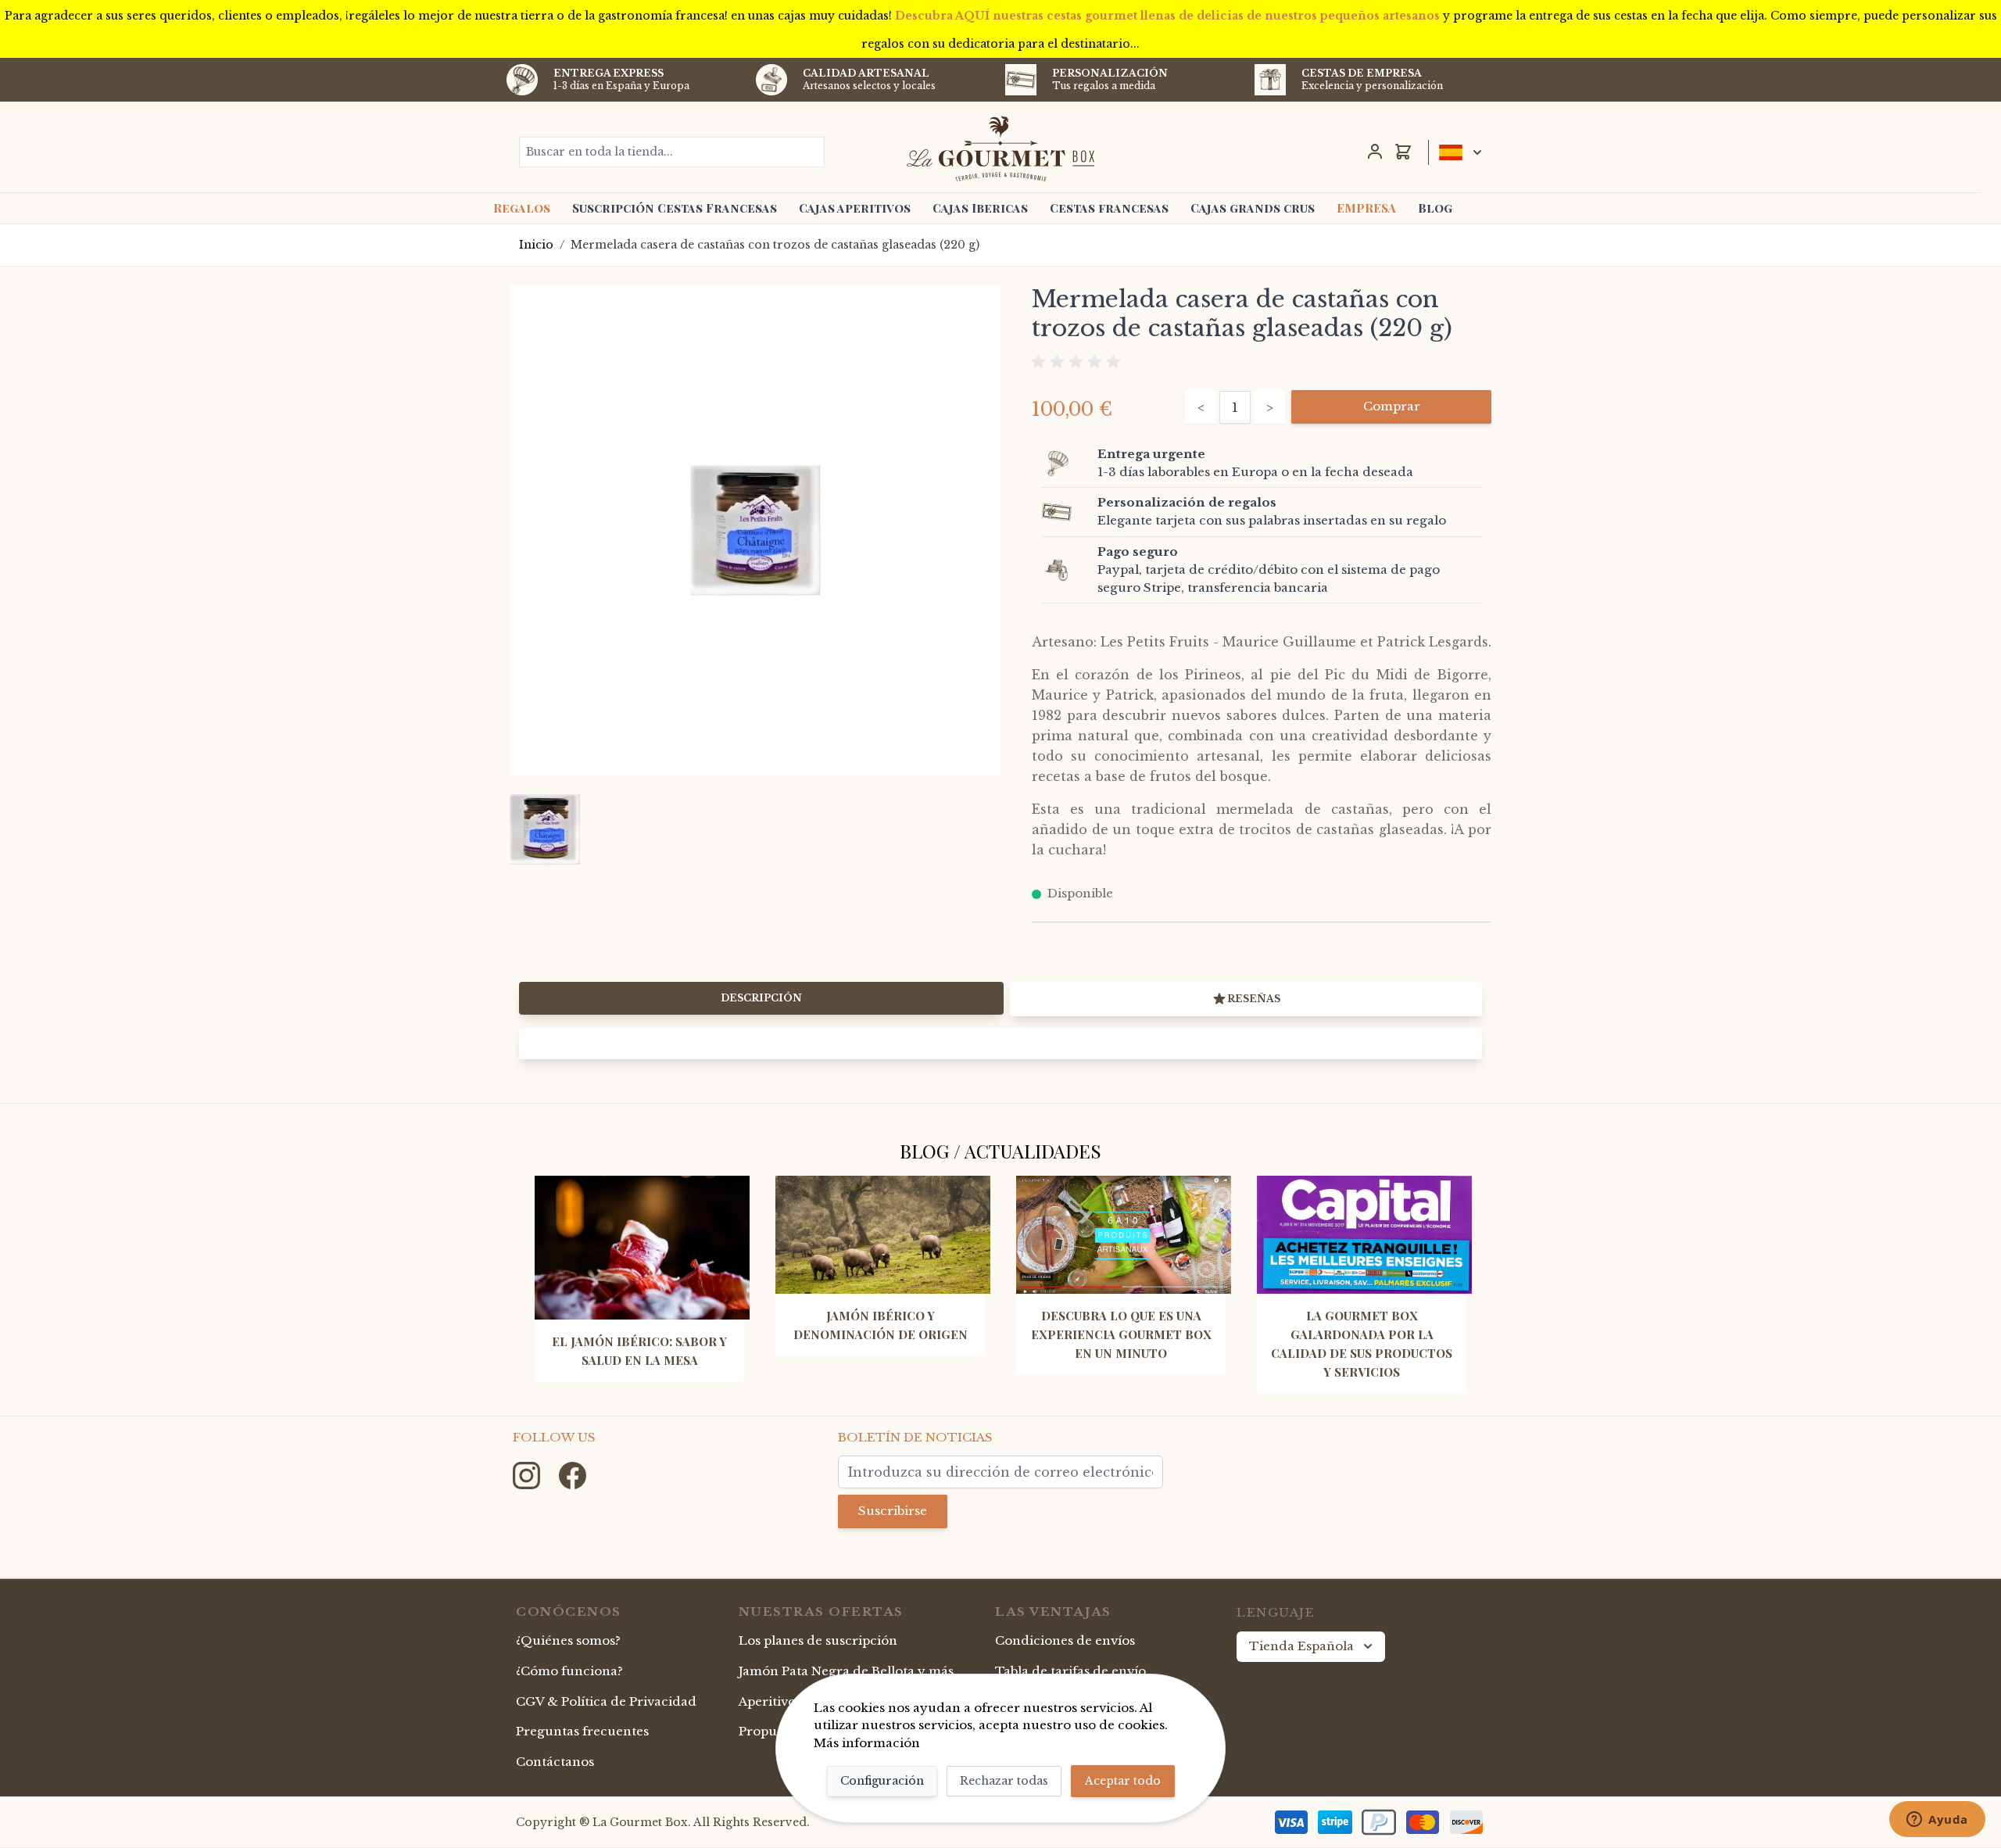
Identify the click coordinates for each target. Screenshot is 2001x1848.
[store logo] (1001, 149)
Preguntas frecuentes (582, 1731)
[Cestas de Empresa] (1270, 80)
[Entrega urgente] (1066, 464)
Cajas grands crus (1253, 208)
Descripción (761, 998)
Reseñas (1254, 999)
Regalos (522, 208)
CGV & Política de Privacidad (606, 1701)
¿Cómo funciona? (569, 1671)
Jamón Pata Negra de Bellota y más (846, 1671)
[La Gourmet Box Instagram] (528, 1475)
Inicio (536, 245)
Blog (1435, 208)
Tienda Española (1301, 1646)
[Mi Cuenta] (1375, 152)
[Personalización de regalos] (1066, 512)
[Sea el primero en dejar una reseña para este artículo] (1262, 362)
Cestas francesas (1109, 208)
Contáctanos (555, 1762)
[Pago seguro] (1066, 570)
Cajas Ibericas (980, 208)
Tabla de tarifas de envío (1070, 1671)
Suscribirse (893, 1511)
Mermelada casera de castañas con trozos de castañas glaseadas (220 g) (775, 245)
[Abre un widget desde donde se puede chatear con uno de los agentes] (1937, 1821)
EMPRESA (1366, 208)
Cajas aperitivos (855, 208)
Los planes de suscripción (818, 1640)
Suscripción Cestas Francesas (675, 208)
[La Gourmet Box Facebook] (573, 1475)
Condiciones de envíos (1065, 1640)
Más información (867, 1743)
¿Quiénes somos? (568, 1640)
